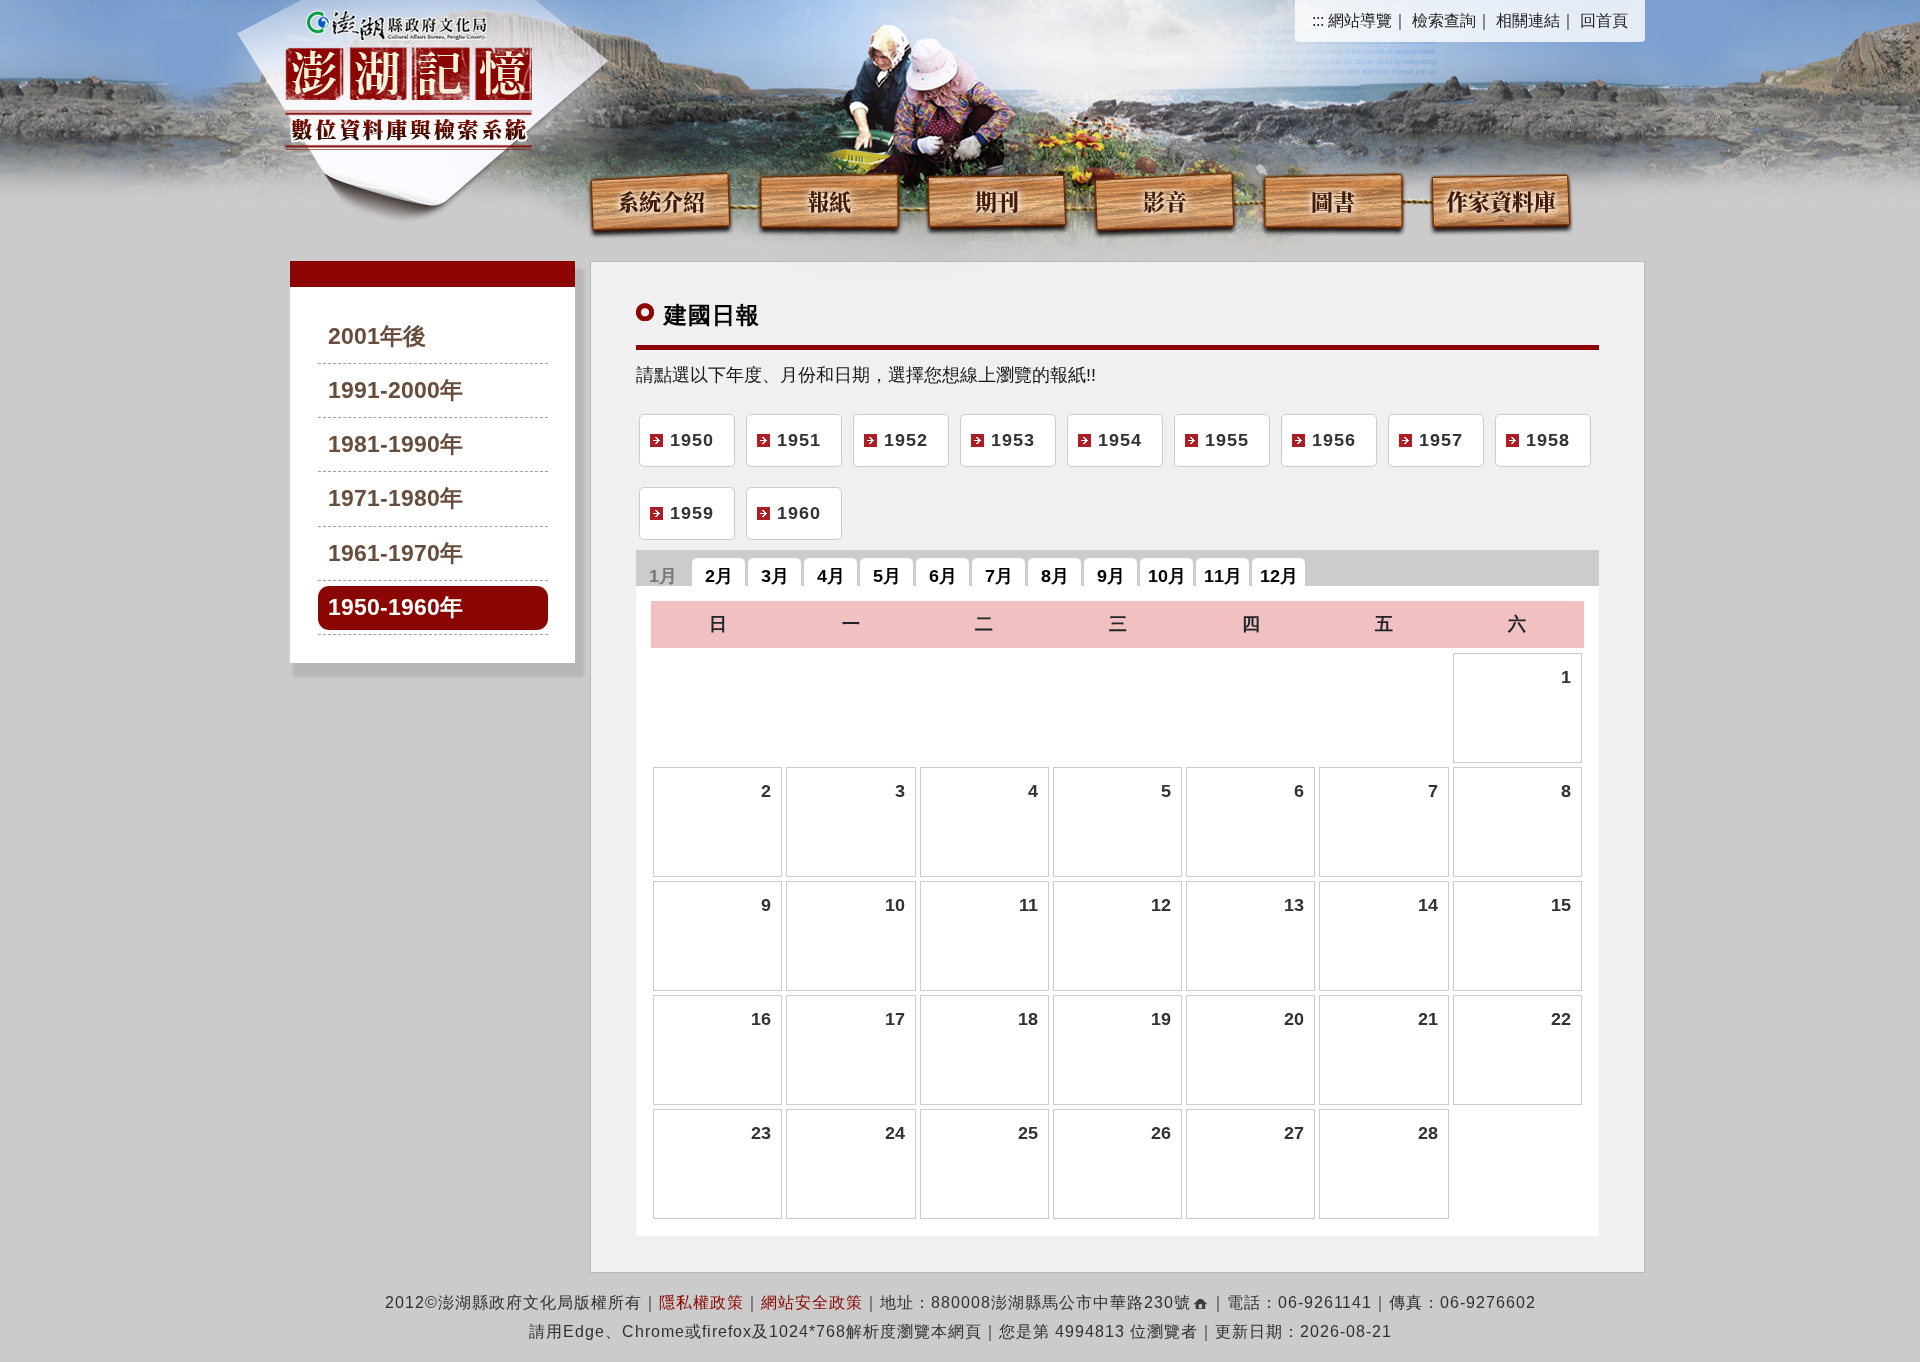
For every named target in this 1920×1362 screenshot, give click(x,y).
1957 (1441, 440)
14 (1427, 905)
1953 (1013, 440)
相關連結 (1528, 20)
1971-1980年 (395, 498)
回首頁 (1604, 20)
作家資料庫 (1501, 200)
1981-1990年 (395, 444)
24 (894, 1133)
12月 (1279, 576)
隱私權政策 (701, 1302)
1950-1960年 (395, 607)
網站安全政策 (812, 1302)
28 (1427, 1133)
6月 (943, 576)
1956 (1334, 440)
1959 (692, 513)
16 (761, 1019)
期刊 (997, 200)
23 (761, 1133)
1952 (906, 440)
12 (1161, 905)
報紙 (829, 200)
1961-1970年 (395, 553)
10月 (1167, 576)
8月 (1055, 576)
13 (1294, 905)
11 (1028, 905)
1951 (799, 440)
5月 (887, 576)
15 (1561, 905)
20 (1294, 1019)
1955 (1227, 440)
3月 (775, 576)
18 (1028, 1019)
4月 (831, 576)
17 (894, 1019)
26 (1161, 1133)
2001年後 (377, 336)
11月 (1223, 576)
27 (1294, 1133)
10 (894, 905)
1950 (692, 440)
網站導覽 (1360, 20)
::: (1318, 20)
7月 (999, 576)
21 (1427, 1019)
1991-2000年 (395, 390)
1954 (1120, 440)
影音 (1165, 200)
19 (1161, 1019)
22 (1561, 1019)
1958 (1548, 440)
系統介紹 (661, 200)
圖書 (1333, 200)
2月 (719, 576)
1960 (799, 513)
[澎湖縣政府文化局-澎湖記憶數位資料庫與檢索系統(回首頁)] (408, 77)
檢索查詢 (1444, 20)
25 (1028, 1133)
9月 (1111, 576)
